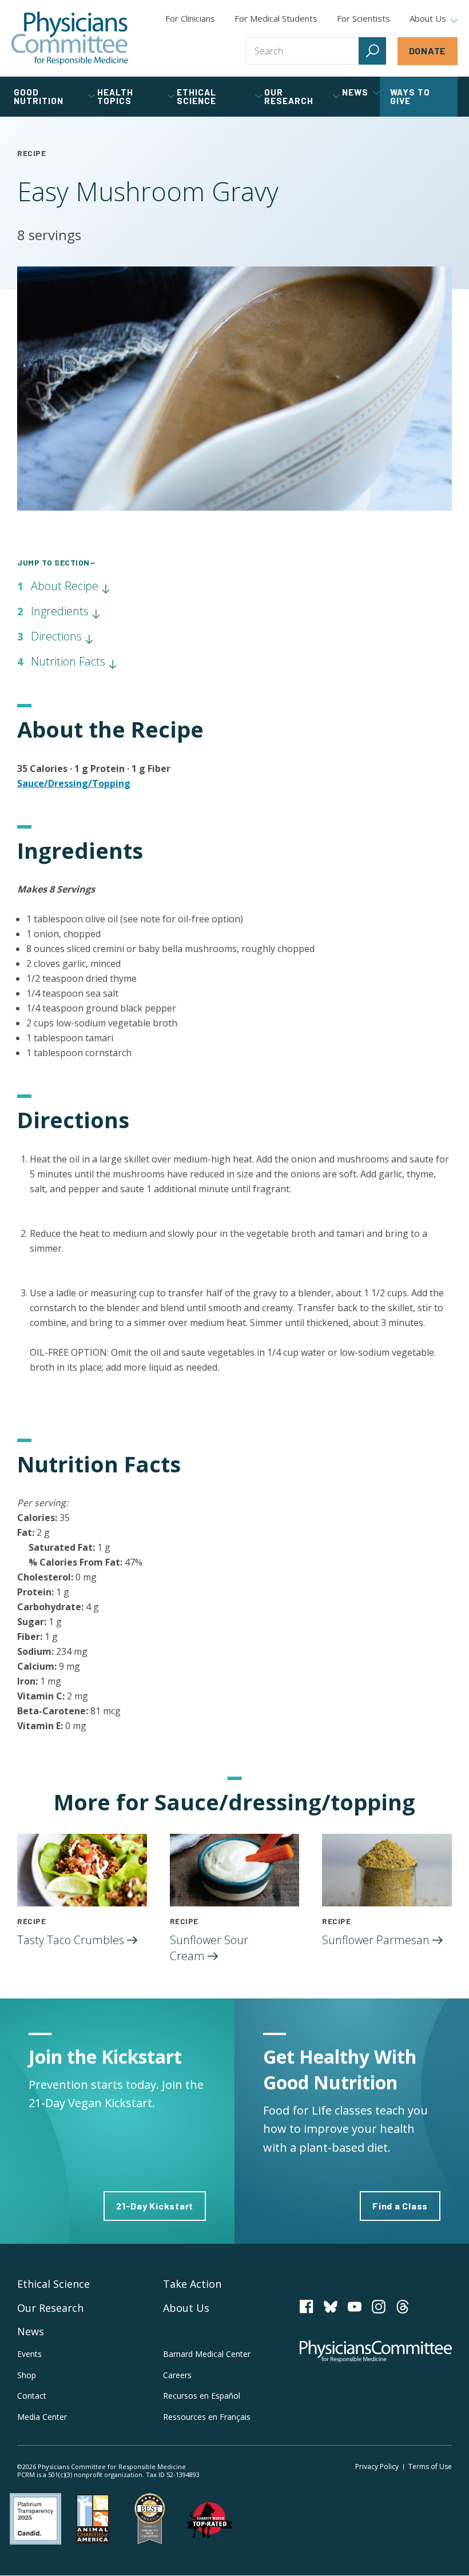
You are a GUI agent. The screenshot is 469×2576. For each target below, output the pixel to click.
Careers (177, 2375)
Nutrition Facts (69, 661)
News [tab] (355, 92)
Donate (428, 51)
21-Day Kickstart (155, 2206)
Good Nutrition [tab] (39, 96)
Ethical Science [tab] (196, 96)
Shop (27, 2375)
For (276, 18)
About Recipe (66, 586)
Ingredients (61, 611)
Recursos (202, 2396)
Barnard (207, 2354)
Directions (58, 636)
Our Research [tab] (289, 96)
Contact (32, 2396)
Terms (430, 2466)
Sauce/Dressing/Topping (74, 783)
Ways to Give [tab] (410, 96)
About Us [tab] (428, 19)
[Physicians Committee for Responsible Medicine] (70, 38)
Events (29, 2354)
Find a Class (400, 2206)
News (31, 2331)
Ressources (207, 2417)
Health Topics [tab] (115, 96)
